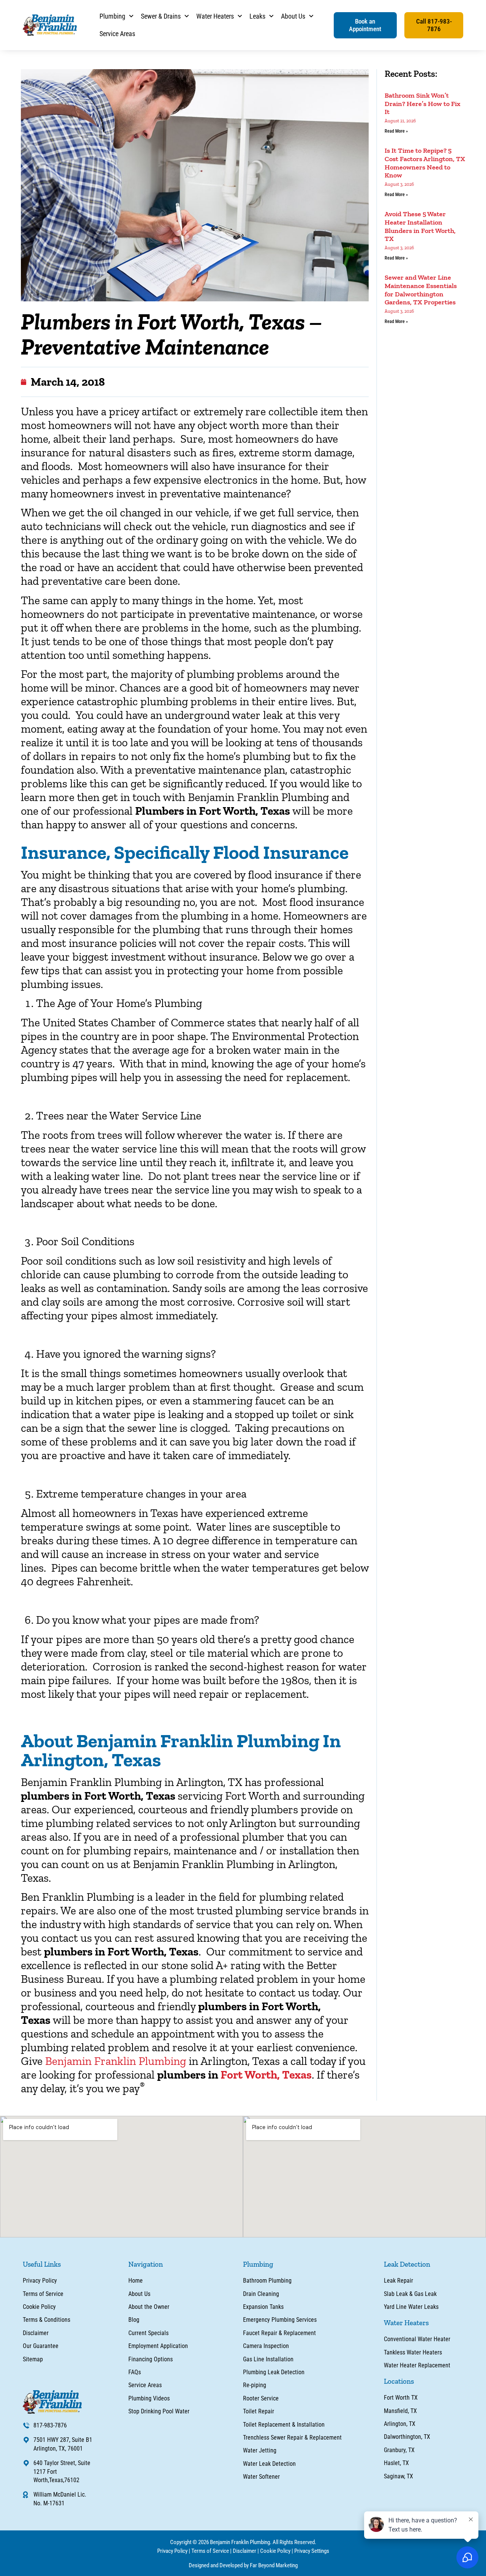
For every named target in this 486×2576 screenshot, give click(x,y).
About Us (293, 16)
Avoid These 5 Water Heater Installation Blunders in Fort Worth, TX (420, 226)
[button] (365, 25)
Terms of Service (210, 2551)
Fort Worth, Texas (265, 2075)
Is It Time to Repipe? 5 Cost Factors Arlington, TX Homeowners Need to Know (425, 163)
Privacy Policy (172, 2551)
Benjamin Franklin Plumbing (116, 2061)
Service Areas (117, 34)
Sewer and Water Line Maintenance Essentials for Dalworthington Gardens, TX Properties (421, 290)
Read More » (396, 131)
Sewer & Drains (161, 16)
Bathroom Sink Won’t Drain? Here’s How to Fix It (423, 104)
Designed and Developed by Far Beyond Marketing (243, 2565)
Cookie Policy (275, 2551)
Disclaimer (245, 2551)
